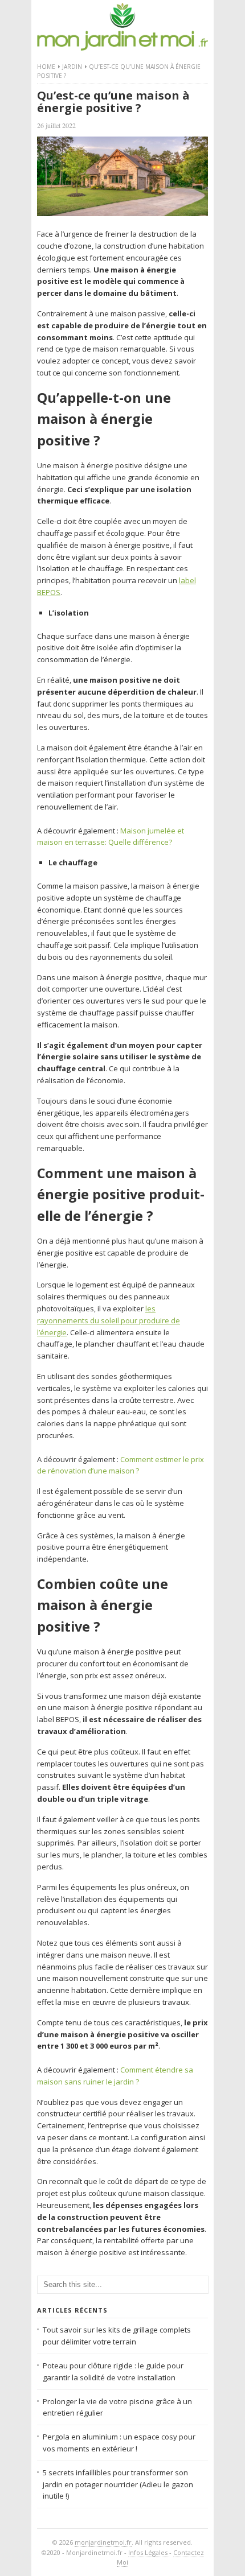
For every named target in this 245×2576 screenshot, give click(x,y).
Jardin (72, 67)
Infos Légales (149, 2552)
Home (46, 67)
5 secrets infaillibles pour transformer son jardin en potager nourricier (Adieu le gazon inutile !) (118, 2484)
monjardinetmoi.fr (103, 2542)
